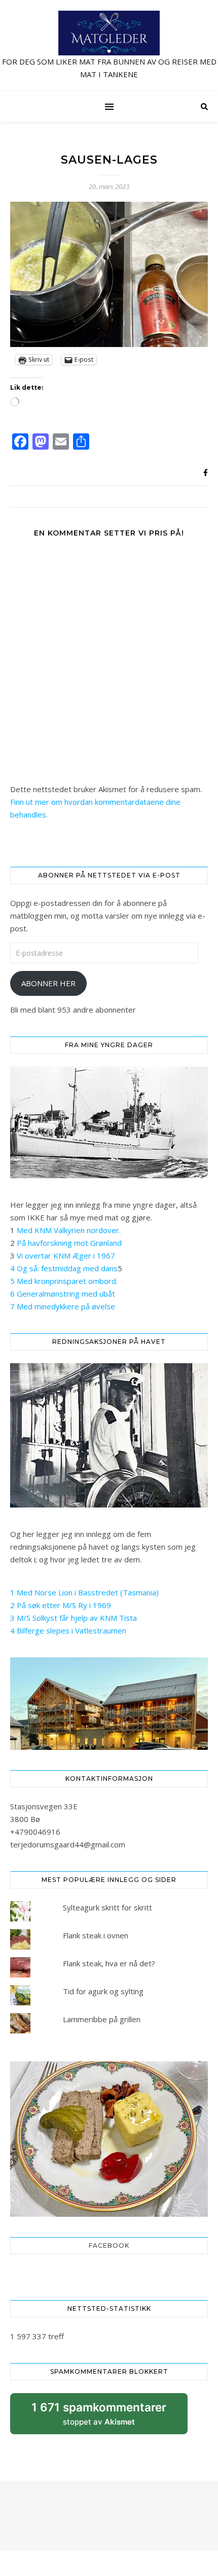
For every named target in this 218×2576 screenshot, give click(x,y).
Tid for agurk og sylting (103, 1991)
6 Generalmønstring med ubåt (63, 1294)
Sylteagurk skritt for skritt (107, 1907)
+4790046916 (35, 1832)
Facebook (109, 2245)
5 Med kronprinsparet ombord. (64, 1281)
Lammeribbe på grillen (102, 2019)
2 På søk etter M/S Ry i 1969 (61, 1605)
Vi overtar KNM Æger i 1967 (66, 1255)
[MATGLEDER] (109, 46)
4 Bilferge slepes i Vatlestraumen (68, 1630)
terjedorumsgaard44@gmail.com (68, 1844)
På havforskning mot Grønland (69, 1243)
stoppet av (99, 2417)
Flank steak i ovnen (96, 1935)
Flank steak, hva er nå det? (109, 1963)
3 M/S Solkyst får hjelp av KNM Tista (74, 1618)
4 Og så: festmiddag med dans (64, 1268)
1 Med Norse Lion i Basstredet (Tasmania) (84, 1592)
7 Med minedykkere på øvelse (63, 1306)
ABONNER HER (48, 983)
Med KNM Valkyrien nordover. (69, 1230)
